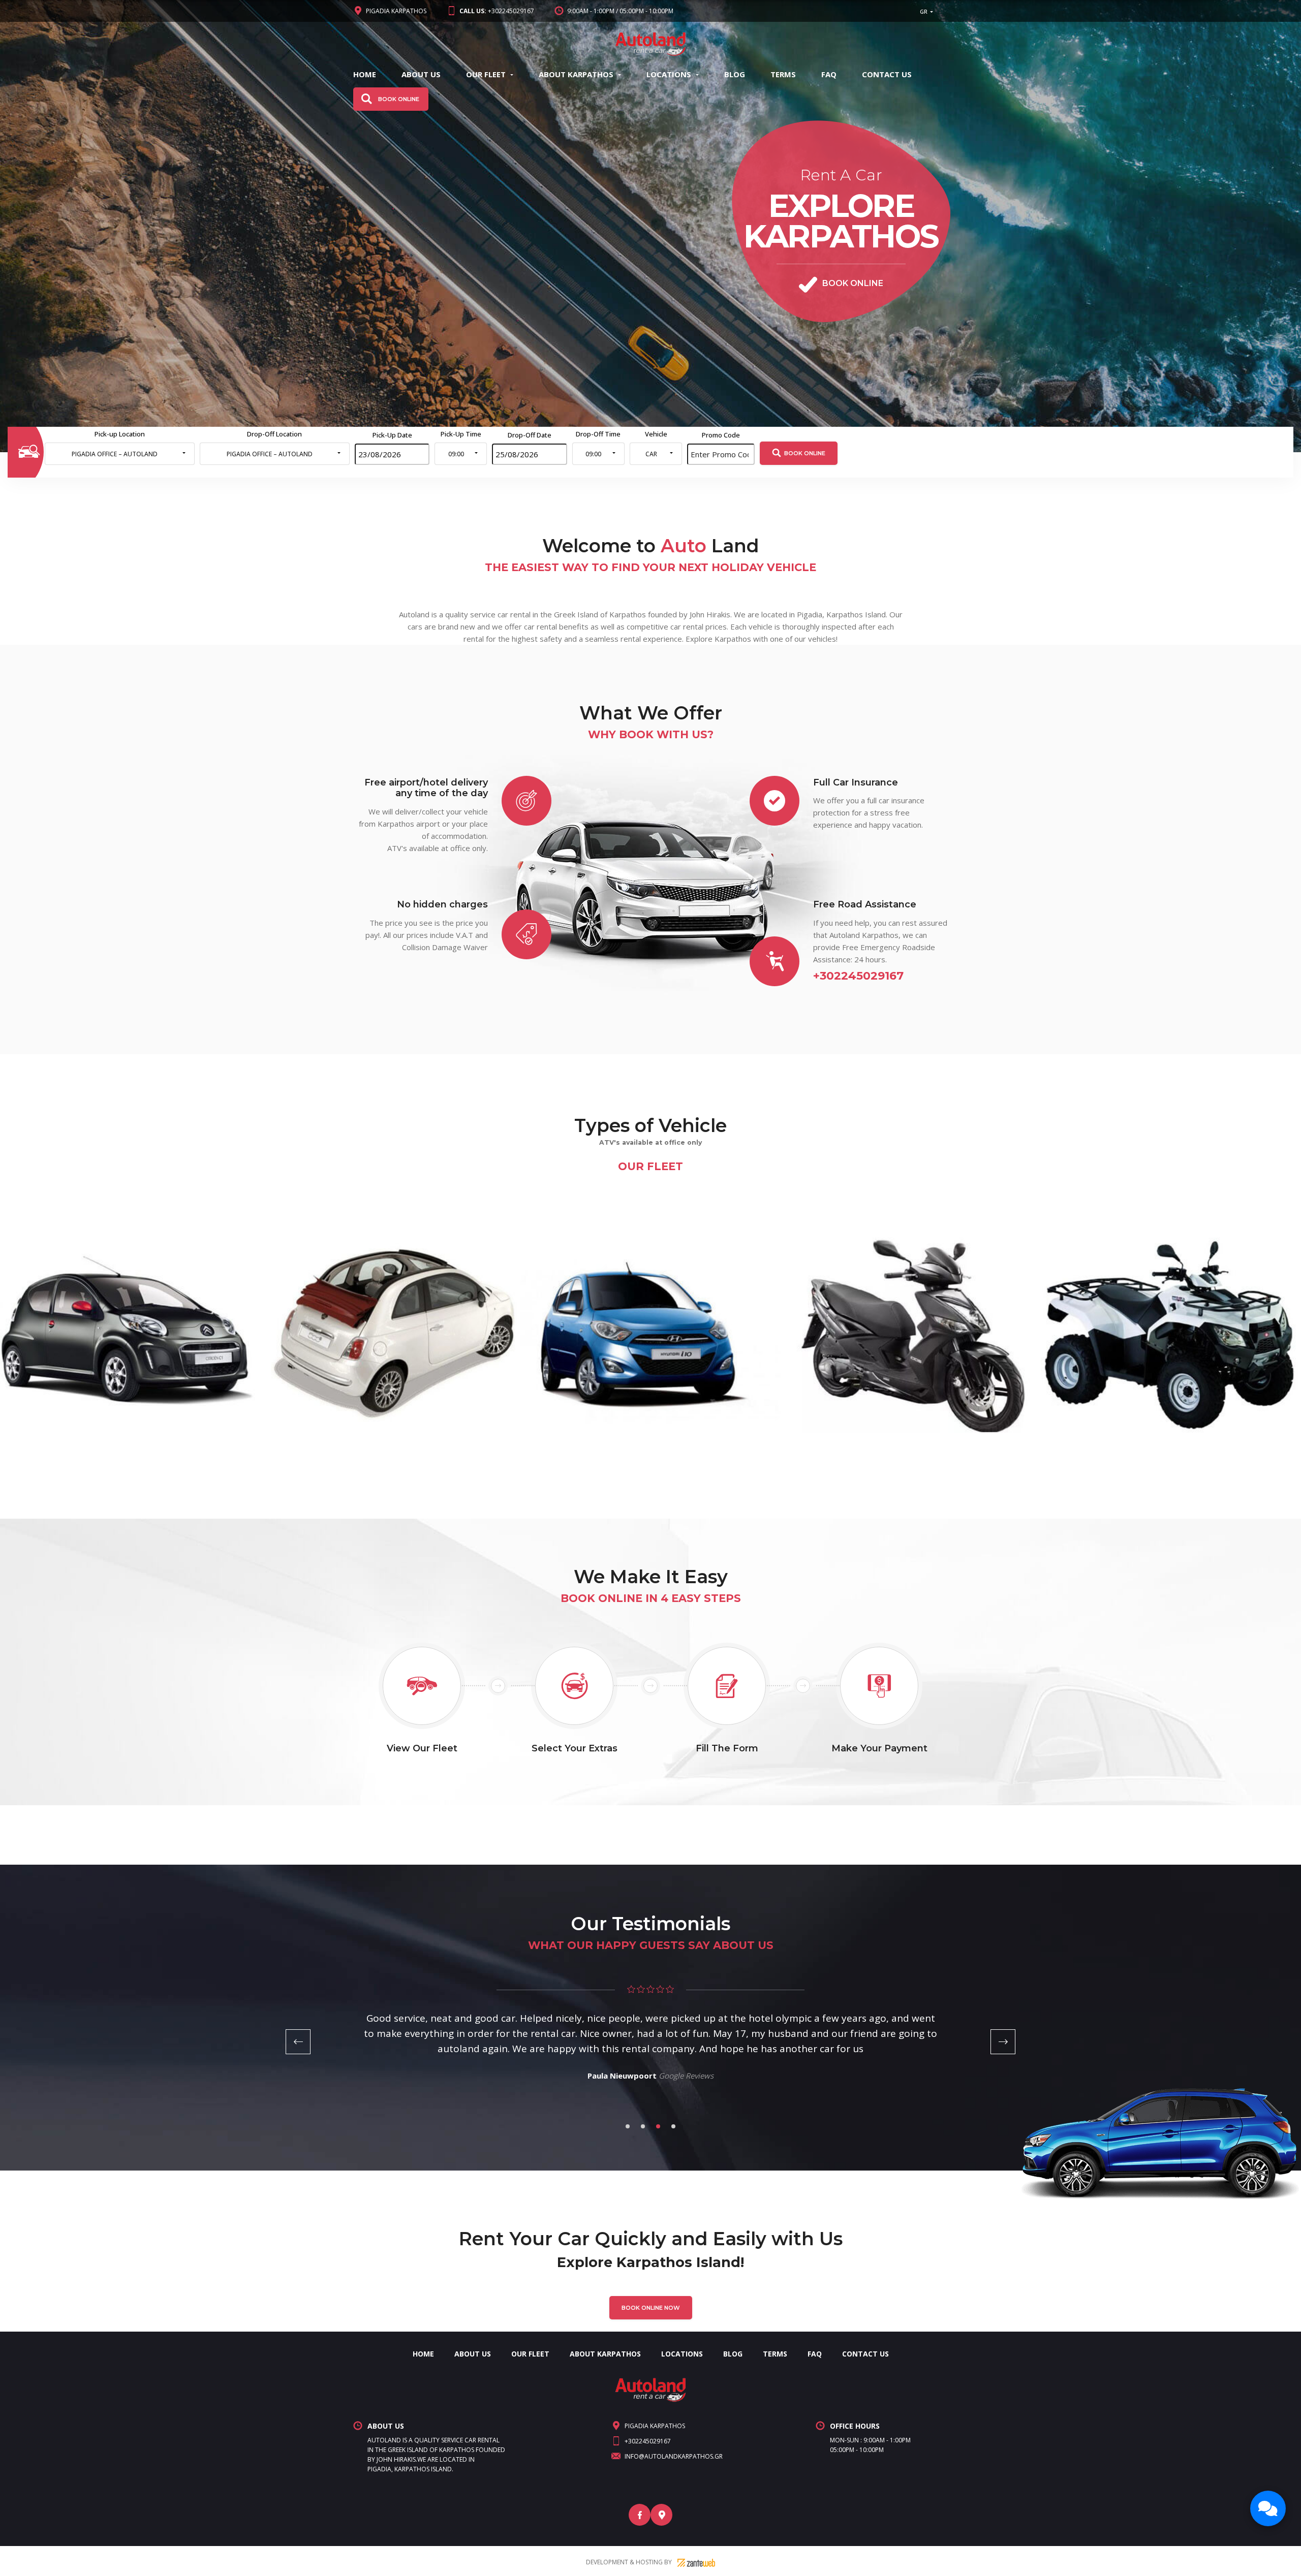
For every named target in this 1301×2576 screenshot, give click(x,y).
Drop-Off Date (530, 435)
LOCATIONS (669, 74)
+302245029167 (497, 11)
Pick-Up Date (392, 435)
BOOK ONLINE (805, 453)
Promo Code (721, 435)
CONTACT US (887, 74)
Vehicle (656, 434)
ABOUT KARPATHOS (576, 74)
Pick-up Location (120, 434)
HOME (365, 74)
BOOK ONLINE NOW (651, 2308)
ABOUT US (421, 74)
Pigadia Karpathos (396, 11)
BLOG (735, 74)
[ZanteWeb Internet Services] (696, 2562)
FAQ (829, 74)
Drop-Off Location (274, 434)
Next (1003, 2042)
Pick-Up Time (461, 434)
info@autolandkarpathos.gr (674, 2456)
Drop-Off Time (598, 434)
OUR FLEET (486, 74)
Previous (298, 2042)
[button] (928, 11)
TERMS (783, 74)
